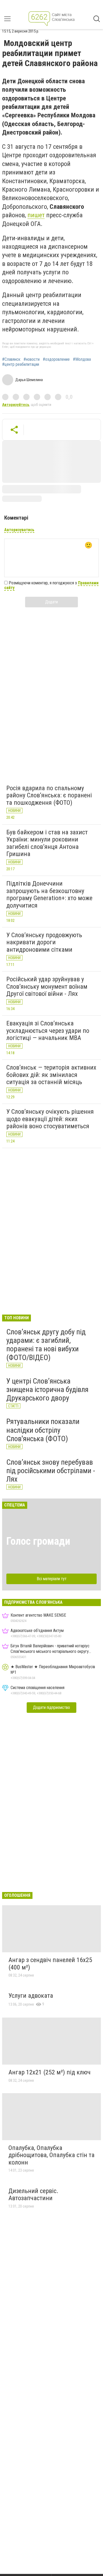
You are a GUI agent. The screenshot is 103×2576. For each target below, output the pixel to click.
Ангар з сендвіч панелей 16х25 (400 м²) (50, 1964)
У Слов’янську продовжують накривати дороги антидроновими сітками (44, 942)
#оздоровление (56, 359)
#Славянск (11, 359)
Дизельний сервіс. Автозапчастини (33, 2195)
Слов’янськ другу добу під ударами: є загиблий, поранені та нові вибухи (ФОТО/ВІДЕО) (46, 1345)
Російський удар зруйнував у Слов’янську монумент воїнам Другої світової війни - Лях (47, 986)
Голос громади (38, 1541)
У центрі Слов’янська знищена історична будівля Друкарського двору (47, 1389)
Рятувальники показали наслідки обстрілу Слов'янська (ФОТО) (43, 1430)
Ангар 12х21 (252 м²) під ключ (50, 2072)
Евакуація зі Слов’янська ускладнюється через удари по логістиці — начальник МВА (48, 1031)
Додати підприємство (51, 1707)
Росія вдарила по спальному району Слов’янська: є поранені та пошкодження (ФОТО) (49, 795)
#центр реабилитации (21, 364)
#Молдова (82, 359)
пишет (36, 215)
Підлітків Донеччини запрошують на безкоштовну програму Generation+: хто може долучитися (49, 894)
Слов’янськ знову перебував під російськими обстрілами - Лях (51, 1471)
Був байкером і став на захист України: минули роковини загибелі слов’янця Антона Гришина (47, 843)
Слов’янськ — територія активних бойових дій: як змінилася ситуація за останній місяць (51, 1075)
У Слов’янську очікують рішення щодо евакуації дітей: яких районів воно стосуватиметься (50, 1119)
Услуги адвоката (31, 1996)
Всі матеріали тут (52, 1579)
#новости (32, 359)
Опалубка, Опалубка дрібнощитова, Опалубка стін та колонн (51, 2155)
